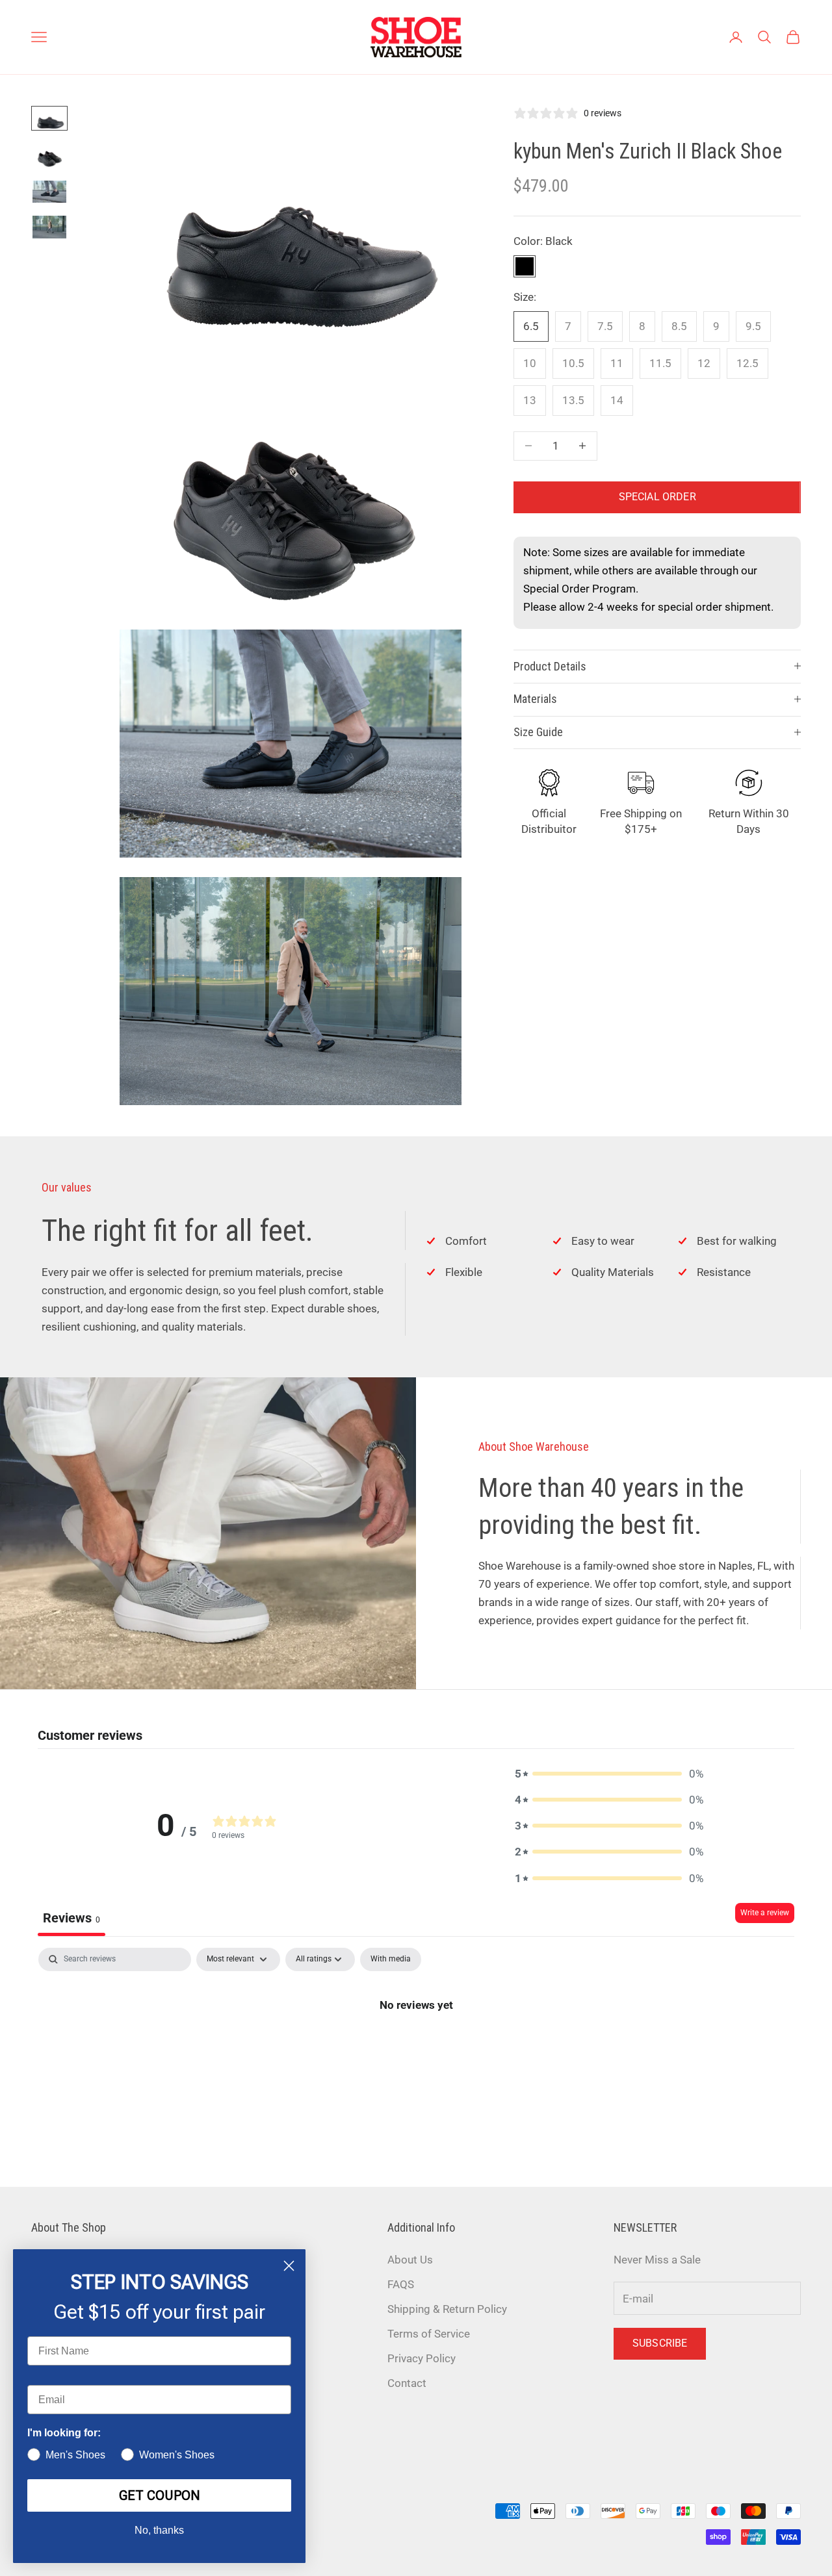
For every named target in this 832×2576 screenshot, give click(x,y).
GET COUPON (160, 2495)
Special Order (657, 497)
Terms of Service (429, 2334)
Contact (407, 2383)
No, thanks (159, 2530)
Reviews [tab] (71, 1918)
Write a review (765, 1913)
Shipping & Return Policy (447, 2309)
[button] (609, 1774)
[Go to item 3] (49, 192)
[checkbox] (391, 1959)
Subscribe (660, 2343)
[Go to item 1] (49, 118)
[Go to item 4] (49, 227)
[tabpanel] (416, 2048)
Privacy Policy (422, 2358)
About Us (410, 2260)
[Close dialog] (289, 2266)
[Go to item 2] (49, 155)
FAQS (401, 2284)
